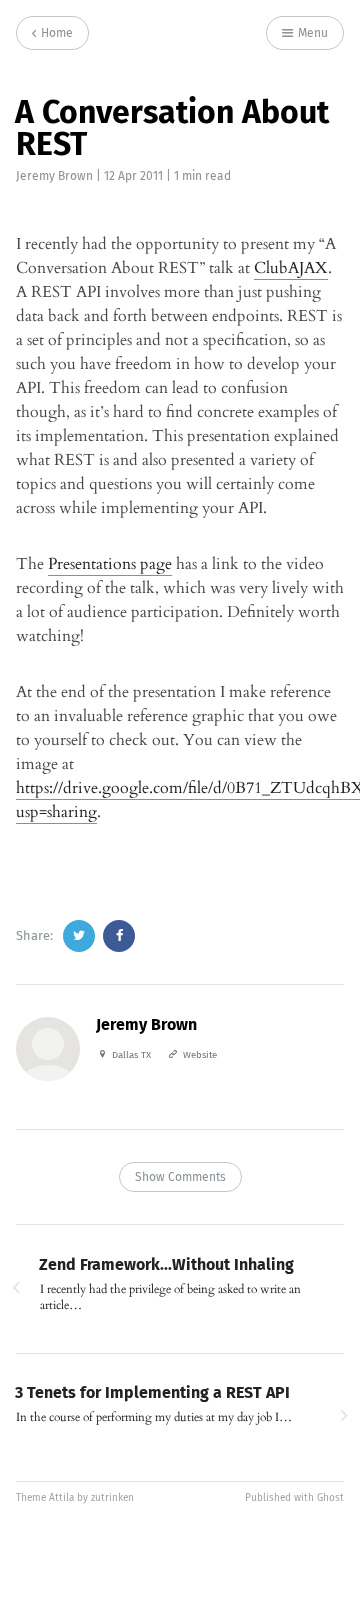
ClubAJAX (291, 268)
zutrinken (112, 1498)
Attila (61, 1498)
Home (55, 33)
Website (200, 1055)
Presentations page (110, 564)
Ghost (330, 1498)
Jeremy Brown (54, 176)
